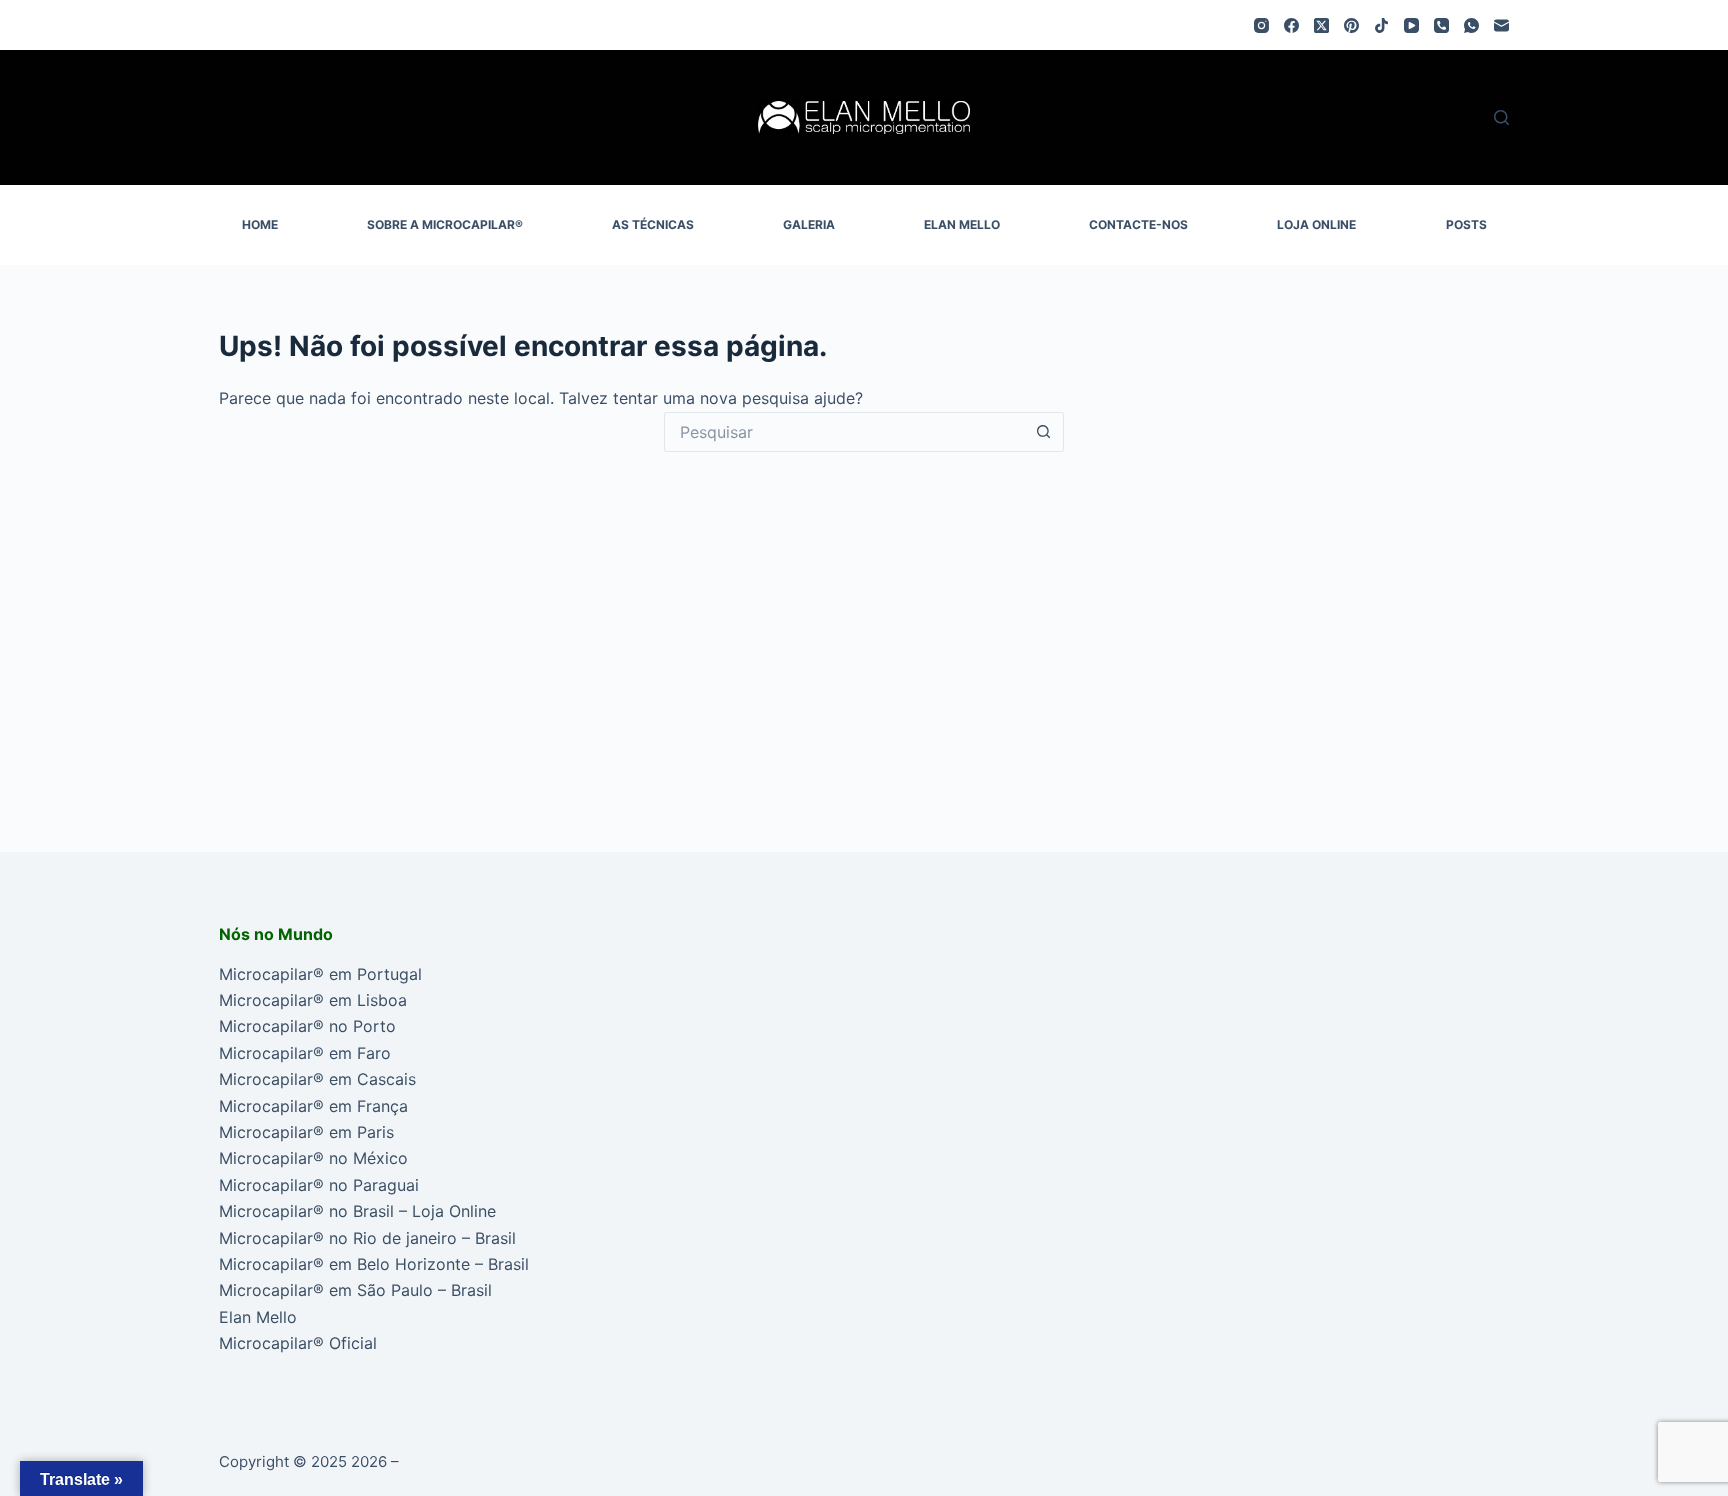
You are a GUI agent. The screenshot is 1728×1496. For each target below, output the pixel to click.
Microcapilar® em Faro (305, 1053)
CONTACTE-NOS (1138, 224)
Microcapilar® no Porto (307, 1026)
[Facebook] (1291, 25)
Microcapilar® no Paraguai (319, 1185)
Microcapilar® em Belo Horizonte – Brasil (374, 1264)
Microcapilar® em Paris (306, 1132)
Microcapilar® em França (313, 1106)
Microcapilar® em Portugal (320, 974)
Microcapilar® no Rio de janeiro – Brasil (367, 1238)
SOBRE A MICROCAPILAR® (445, 224)
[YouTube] (1411, 25)
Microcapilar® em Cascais (317, 1079)
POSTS (1466, 224)
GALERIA (809, 224)
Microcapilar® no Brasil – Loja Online (357, 1211)
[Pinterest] (1351, 25)
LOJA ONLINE (1316, 224)
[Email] (1501, 25)
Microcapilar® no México (313, 1158)
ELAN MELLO (962, 224)
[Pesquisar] (1501, 117)
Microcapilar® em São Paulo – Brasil (355, 1290)
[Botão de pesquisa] (1044, 432)
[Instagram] (1261, 25)
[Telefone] (1441, 25)
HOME (260, 224)
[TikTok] (1381, 25)
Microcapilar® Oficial (298, 1343)
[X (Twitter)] (1321, 25)
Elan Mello (258, 1317)
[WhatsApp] (1471, 25)
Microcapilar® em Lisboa (313, 1000)
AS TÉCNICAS (653, 224)
